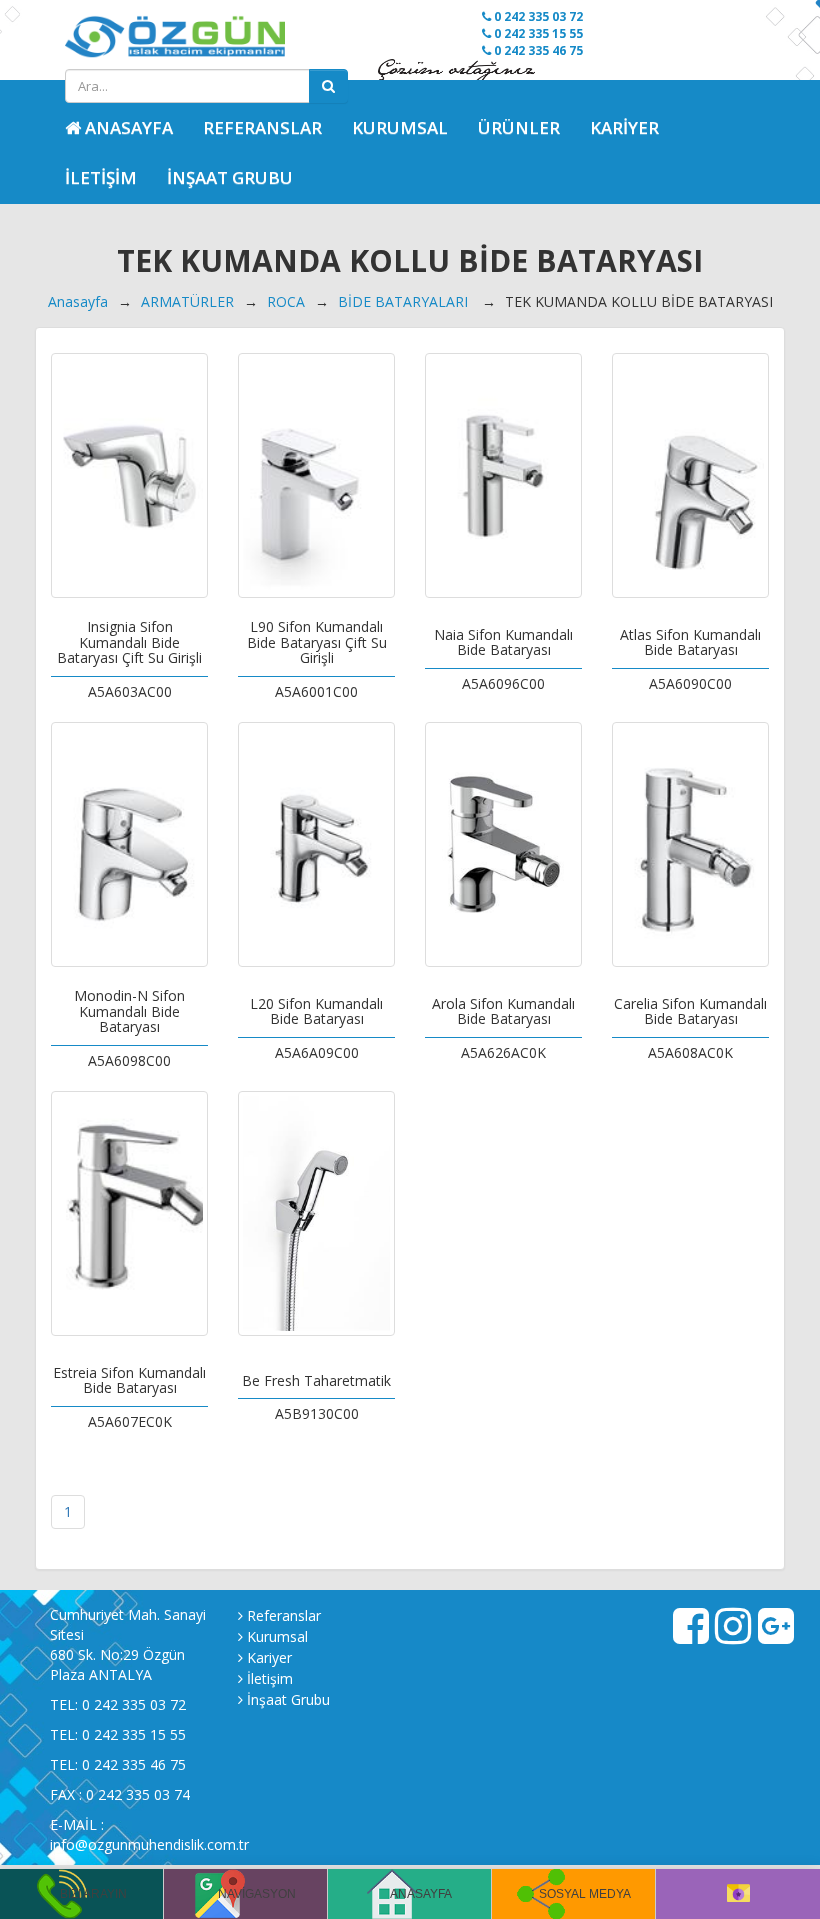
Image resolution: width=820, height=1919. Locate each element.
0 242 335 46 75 (537, 50)
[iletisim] (738, 1894)
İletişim (101, 177)
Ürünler (519, 127)
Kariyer (624, 127)
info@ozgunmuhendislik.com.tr (149, 1844)
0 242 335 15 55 (537, 33)
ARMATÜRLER (187, 301)
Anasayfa (78, 301)
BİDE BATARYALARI (405, 301)
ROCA (286, 301)
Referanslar (262, 127)
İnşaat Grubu (230, 177)
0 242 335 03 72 (537, 16)
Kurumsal (400, 127)
